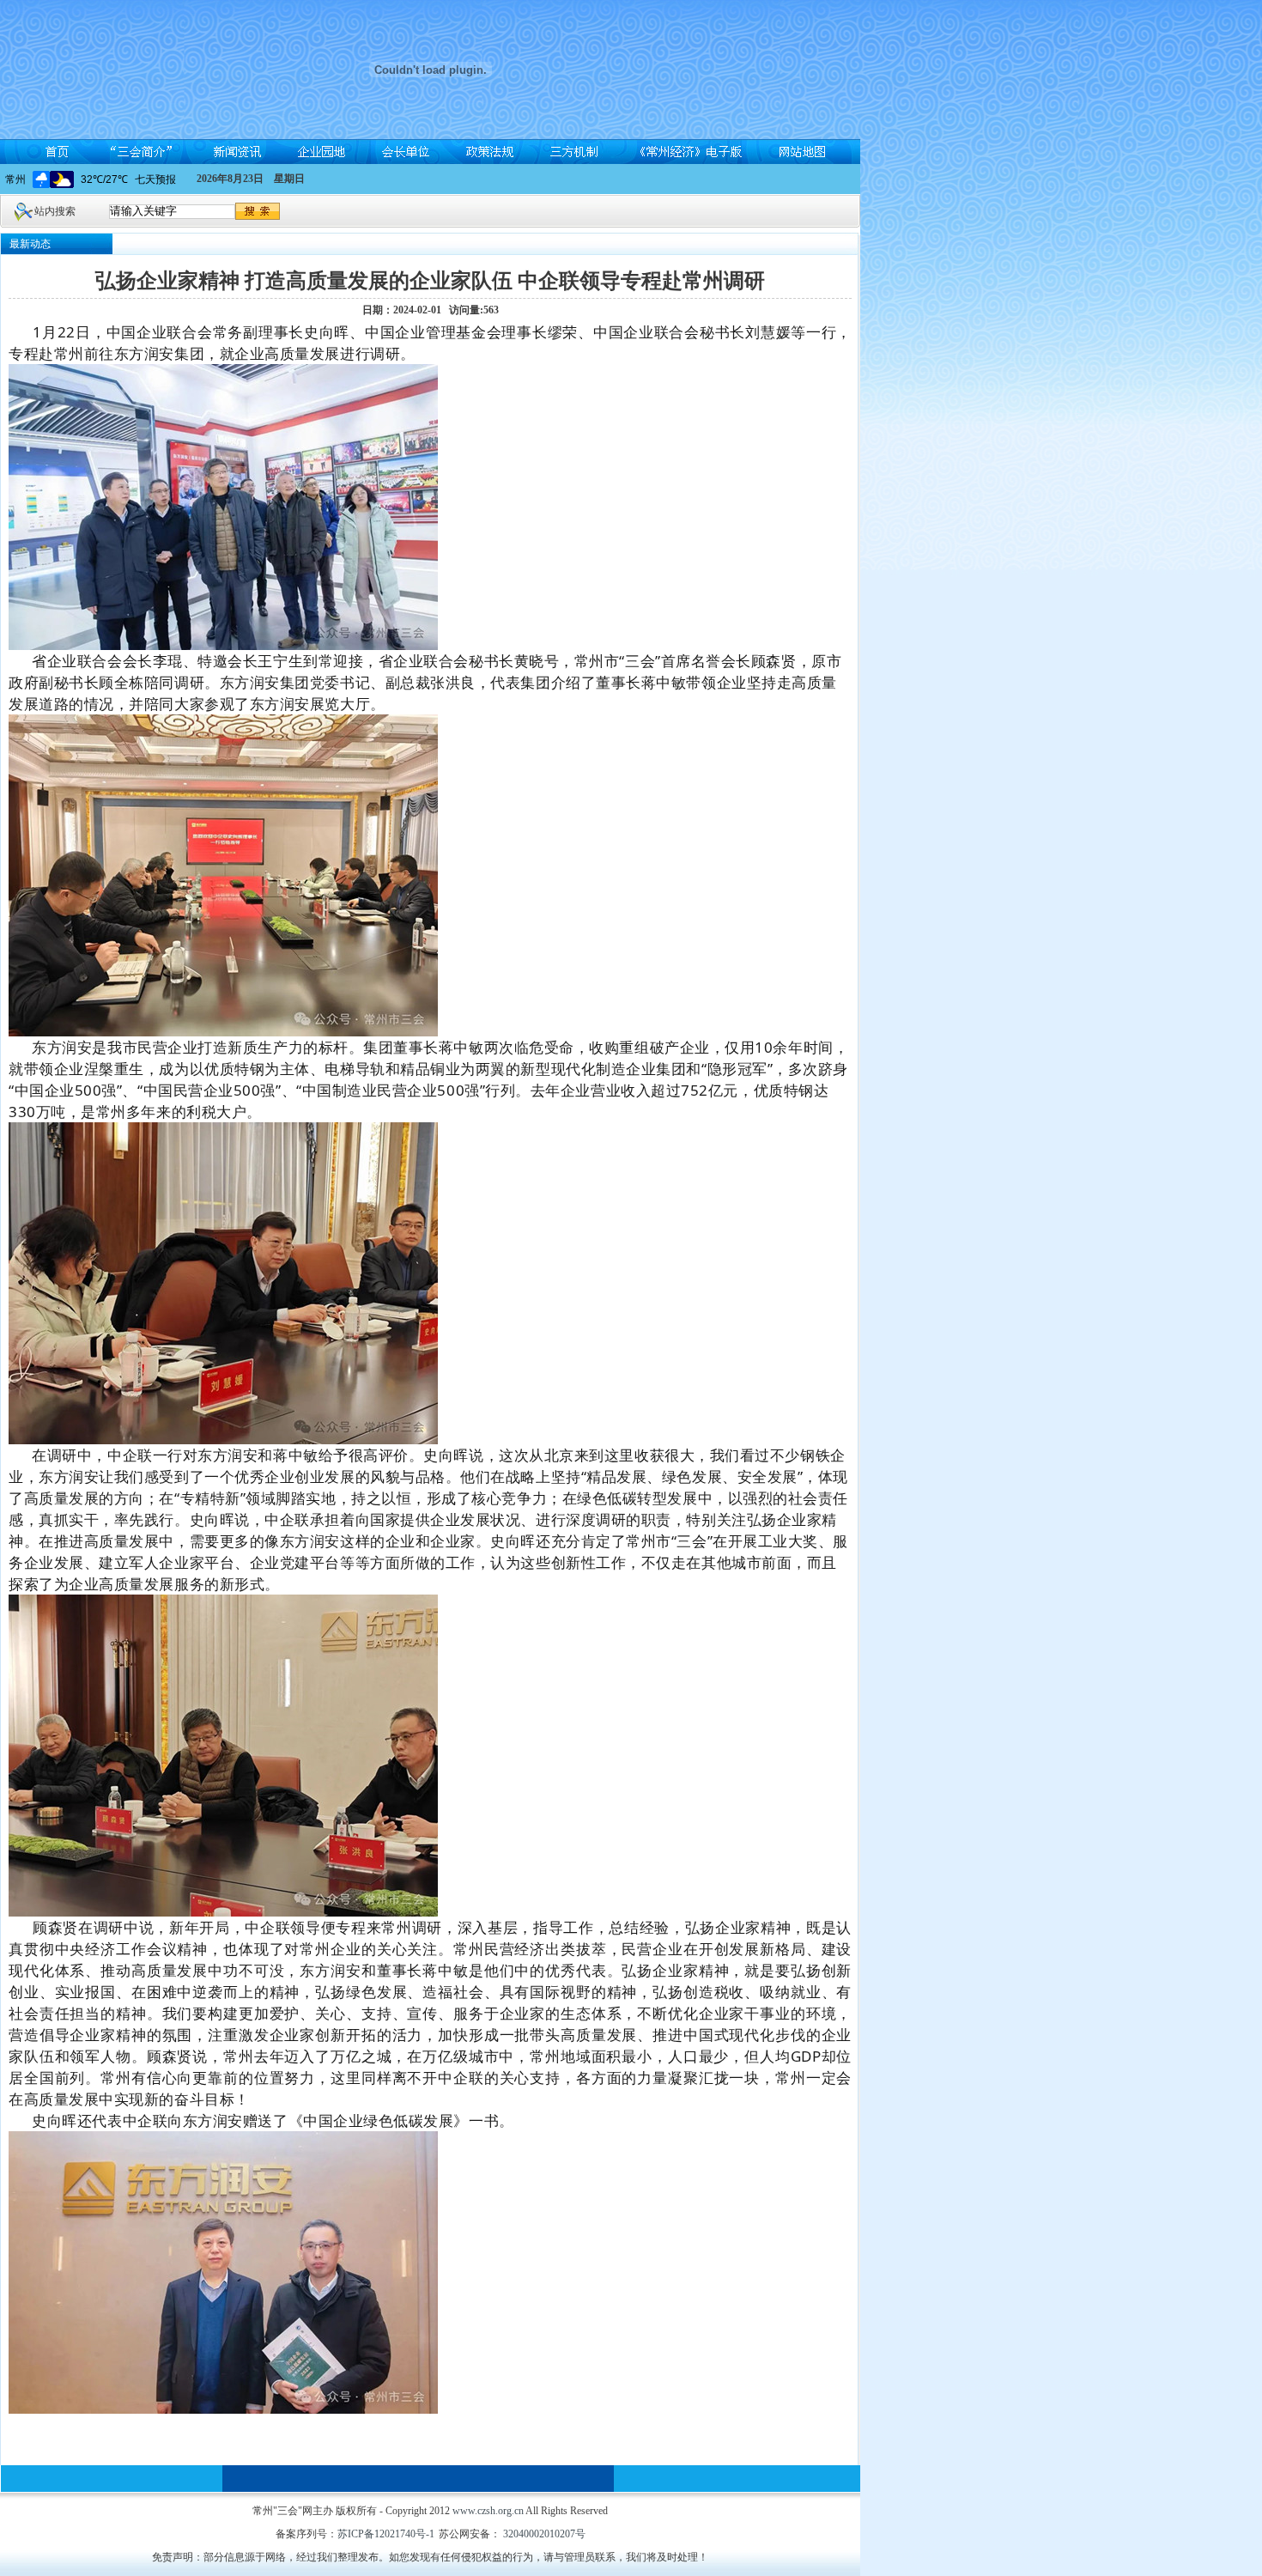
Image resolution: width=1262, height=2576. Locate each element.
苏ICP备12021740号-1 (386, 2534)
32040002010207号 (543, 2534)
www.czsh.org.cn (488, 2511)
